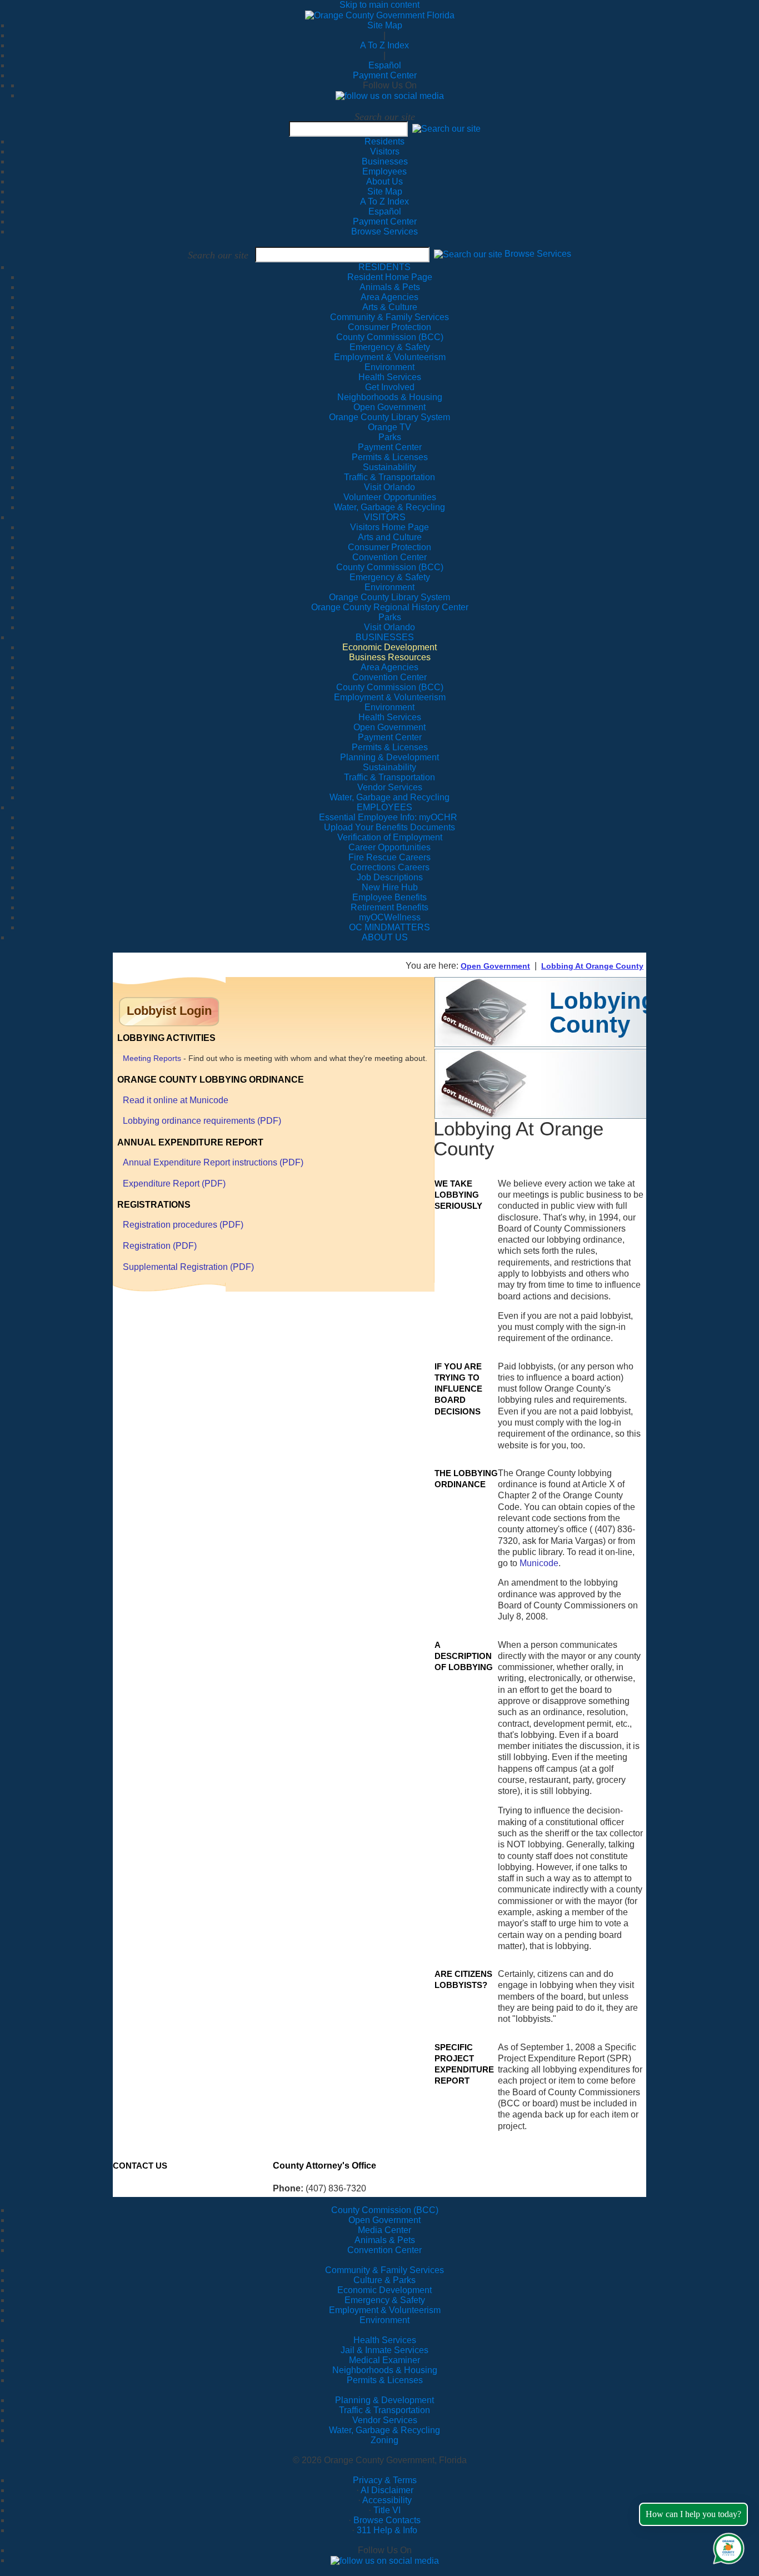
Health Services (385, 2340)
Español (385, 65)
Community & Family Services (390, 317)
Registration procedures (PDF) (183, 1225)
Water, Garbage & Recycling (385, 2430)
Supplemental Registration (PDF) (188, 1267)
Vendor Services (385, 2420)
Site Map (385, 25)
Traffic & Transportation (385, 2410)
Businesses (385, 161)
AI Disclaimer (387, 2490)
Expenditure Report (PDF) (174, 1184)
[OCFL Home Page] (380, 15)
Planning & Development (385, 2400)
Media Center (385, 2230)
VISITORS (385, 517)
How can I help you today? (693, 2514)
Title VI (387, 2510)
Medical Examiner (385, 2360)
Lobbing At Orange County (592, 966)
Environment (385, 2320)
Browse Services (385, 231)
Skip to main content (379, 5)
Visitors (385, 151)
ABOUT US (385, 937)
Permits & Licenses (385, 2380)
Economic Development (385, 2290)
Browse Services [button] (538, 254)
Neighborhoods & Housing (385, 2370)
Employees (385, 171)
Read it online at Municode (176, 1100)
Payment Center (385, 75)
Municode (539, 1563)
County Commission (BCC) (385, 2210)
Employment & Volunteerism (385, 2310)
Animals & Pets (385, 2240)
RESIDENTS (385, 267)
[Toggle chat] (726, 2546)
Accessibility (387, 2500)
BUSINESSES (385, 637)
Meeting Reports (152, 1058)
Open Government (495, 966)
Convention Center (385, 2250)
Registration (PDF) (160, 1246)
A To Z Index (385, 45)
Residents (385, 141)
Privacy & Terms (385, 2480)
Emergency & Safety (385, 2300)
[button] (446, 129)
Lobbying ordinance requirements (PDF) (202, 1121)
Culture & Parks (385, 2280)
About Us (385, 181)
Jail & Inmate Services (385, 2350)
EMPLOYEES (385, 807)
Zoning (385, 2440)
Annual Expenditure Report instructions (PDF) (213, 1162)
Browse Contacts (387, 2520)
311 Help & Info (387, 2530)
